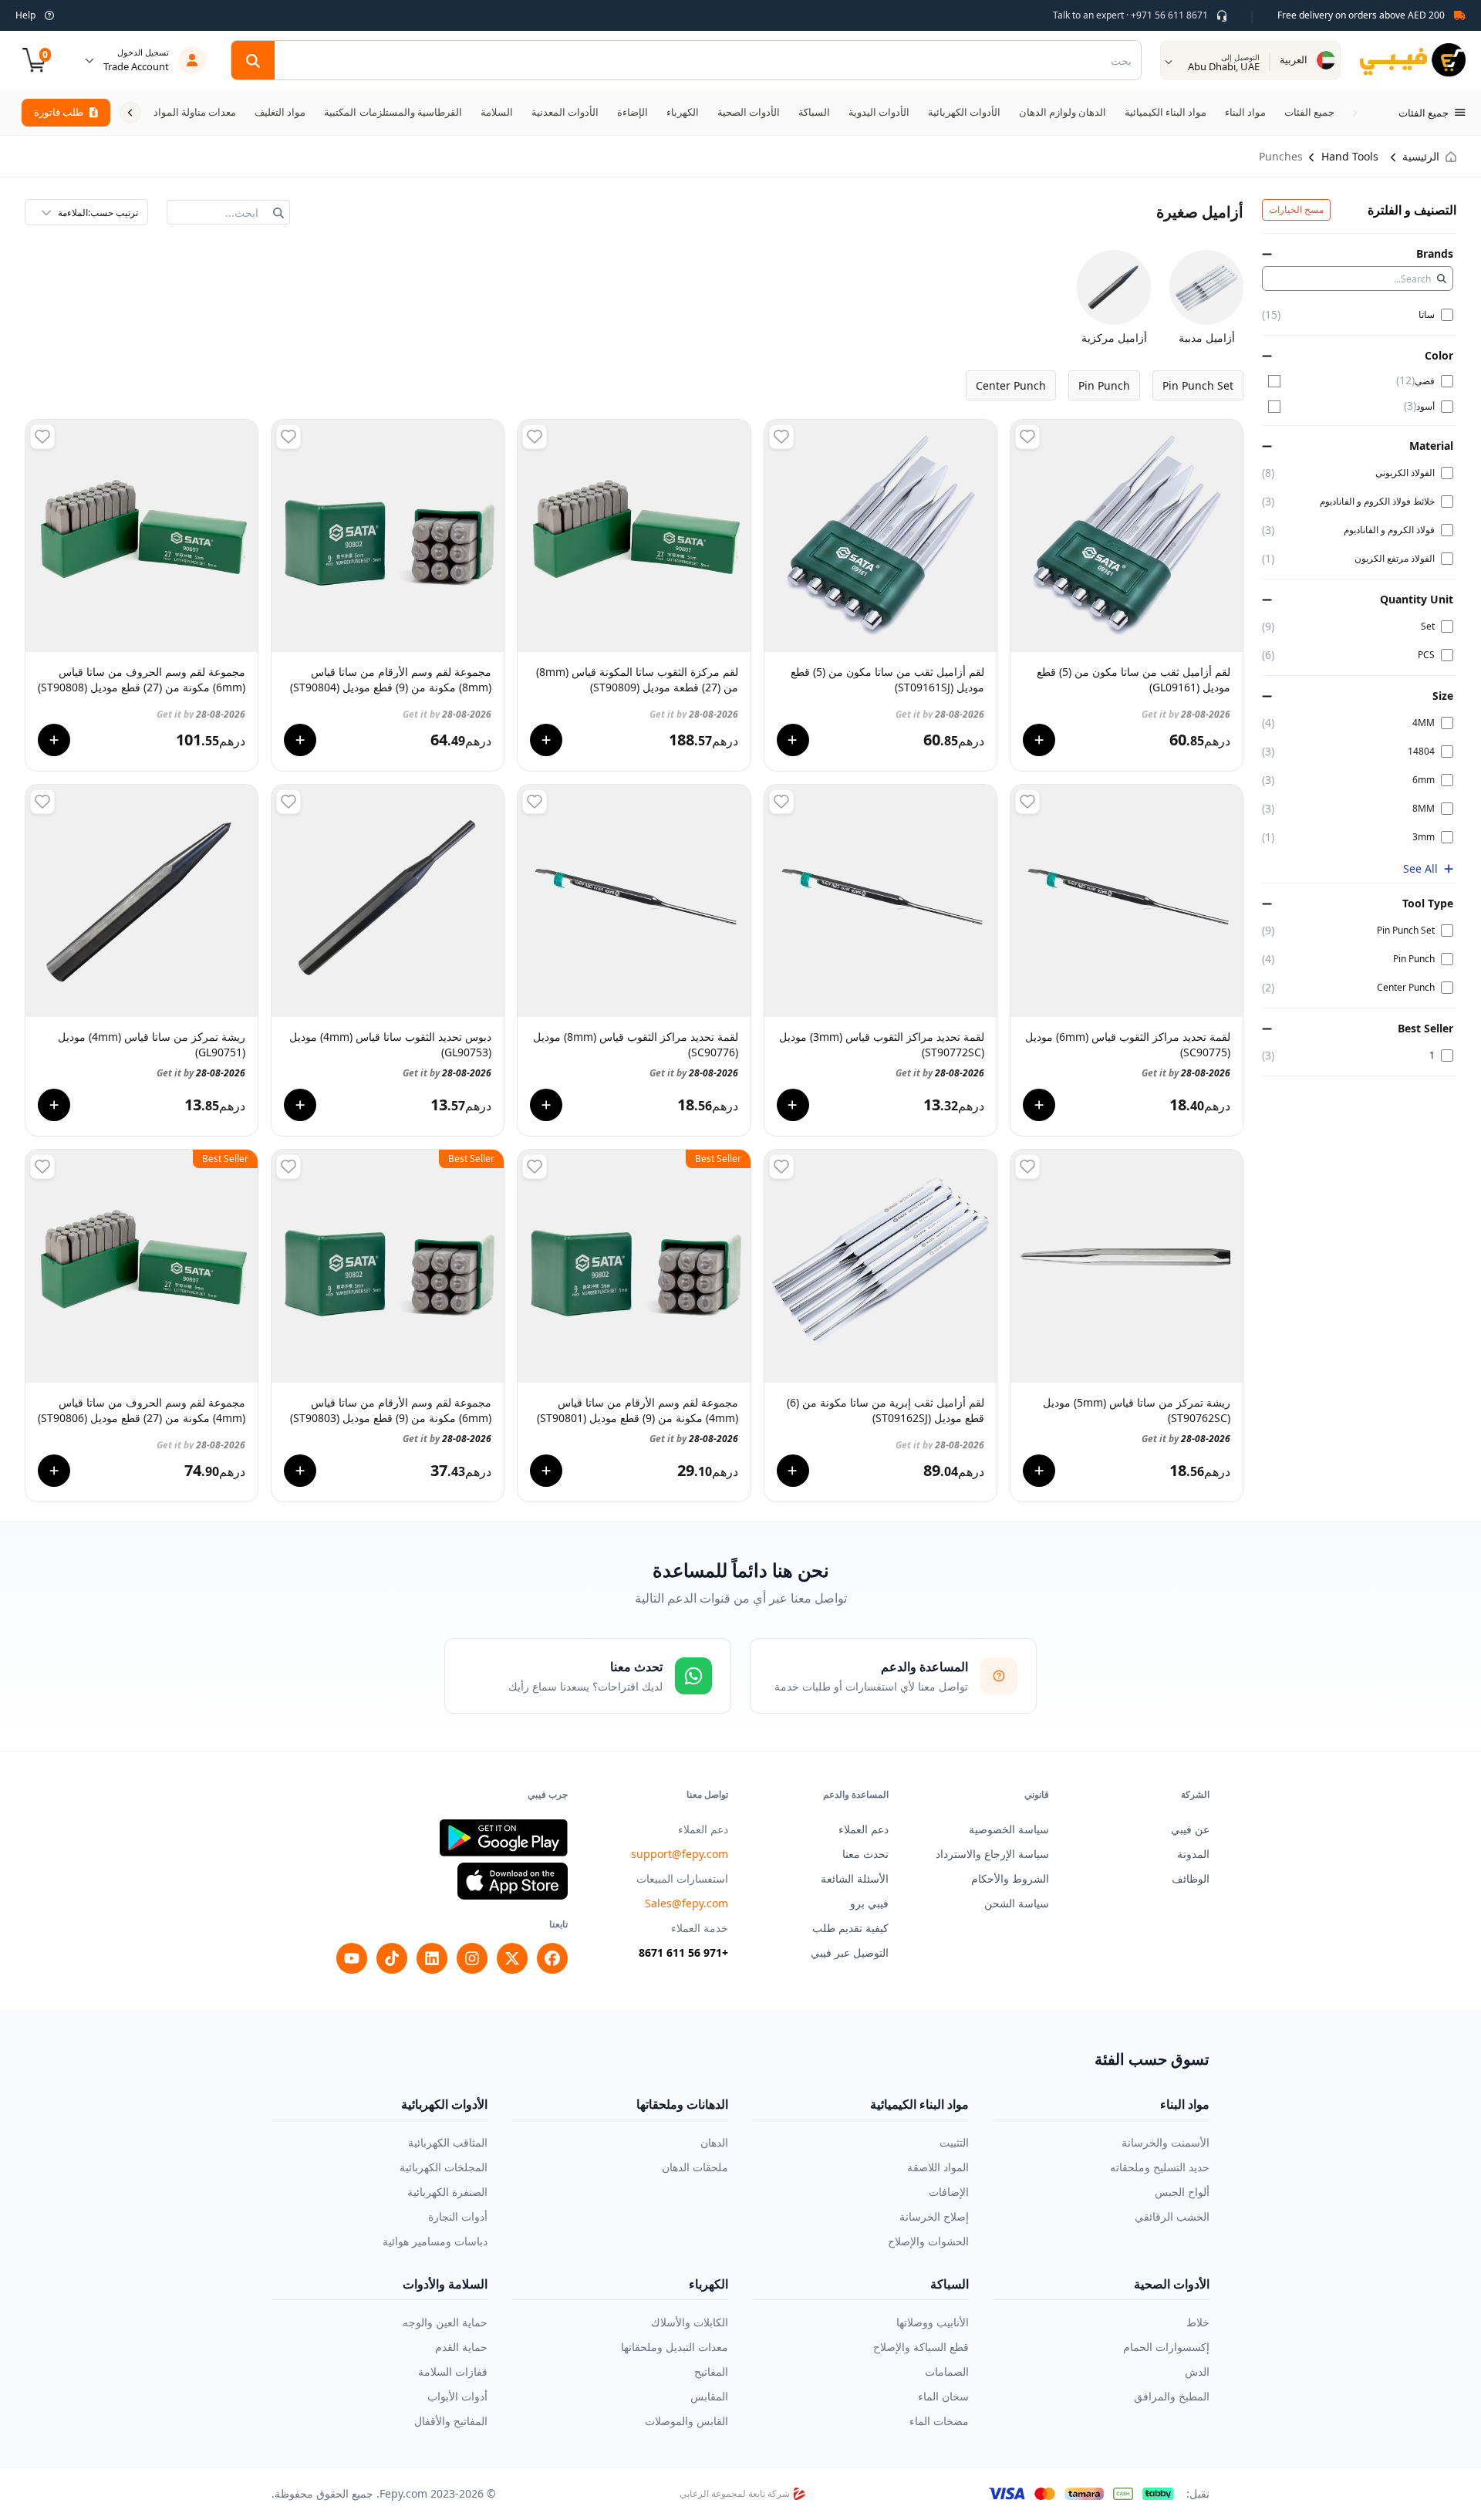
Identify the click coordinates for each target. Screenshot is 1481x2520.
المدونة (1193, 1854)
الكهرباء (708, 2284)
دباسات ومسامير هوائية (435, 2241)
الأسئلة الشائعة (855, 1878)
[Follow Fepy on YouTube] (352, 1958)
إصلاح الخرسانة (934, 2216)
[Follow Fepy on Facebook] (552, 1958)
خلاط (1198, 2322)
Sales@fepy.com (687, 1903)
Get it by (1186, 708)
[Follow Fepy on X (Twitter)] (512, 1958)
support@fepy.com (680, 1854)
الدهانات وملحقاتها (682, 2104)
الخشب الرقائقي (1172, 2216)
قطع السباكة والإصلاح (921, 2347)
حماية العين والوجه (445, 2322)
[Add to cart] (1039, 740)
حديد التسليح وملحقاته (1160, 2167)
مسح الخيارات (1296, 209)
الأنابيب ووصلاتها (933, 2322)
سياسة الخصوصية (1009, 1829)
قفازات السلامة (453, 2371)
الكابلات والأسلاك (690, 2322)
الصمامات (947, 2371)
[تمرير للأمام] (130, 113)
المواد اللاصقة (938, 2167)
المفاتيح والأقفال (451, 2421)
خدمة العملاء (700, 1928)
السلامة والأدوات (445, 2284)
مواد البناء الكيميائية (919, 2104)
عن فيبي (1190, 1829)
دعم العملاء (864, 1829)
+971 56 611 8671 (683, 1952)
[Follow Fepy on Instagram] (472, 1958)
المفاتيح (711, 2371)
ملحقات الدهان (695, 2167)
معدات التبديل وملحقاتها (675, 2347)
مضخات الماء (939, 2421)
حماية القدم (461, 2347)
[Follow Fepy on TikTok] (392, 1958)
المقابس (709, 2396)
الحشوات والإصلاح (928, 2241)
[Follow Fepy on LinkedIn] (432, 1958)
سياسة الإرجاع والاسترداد (992, 1854)
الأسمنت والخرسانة (1166, 2142)
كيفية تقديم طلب (850, 1928)
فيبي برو (869, 1903)
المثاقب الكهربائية (448, 2142)
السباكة (950, 2284)
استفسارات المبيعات (682, 1878)
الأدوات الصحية (1172, 2284)
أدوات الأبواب (457, 2396)
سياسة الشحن (1017, 1903)
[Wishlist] (1027, 437)
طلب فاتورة (59, 112)
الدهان (714, 2142)
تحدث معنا (865, 1854)
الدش (1197, 2371)
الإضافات (949, 2192)
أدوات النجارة (458, 2216)
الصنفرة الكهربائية (447, 2192)
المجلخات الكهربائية (444, 2167)
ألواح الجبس (1182, 2192)
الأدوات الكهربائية (444, 2104)
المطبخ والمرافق (1172, 2396)
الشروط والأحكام (1010, 1878)
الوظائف (1191, 1878)
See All (1420, 868)
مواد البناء (1185, 2104)
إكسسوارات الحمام (1166, 2347)
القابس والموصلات (687, 2421)
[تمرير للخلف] (1354, 113)
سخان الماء (943, 2396)
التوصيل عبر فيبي (850, 1952)
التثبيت (954, 2142)
